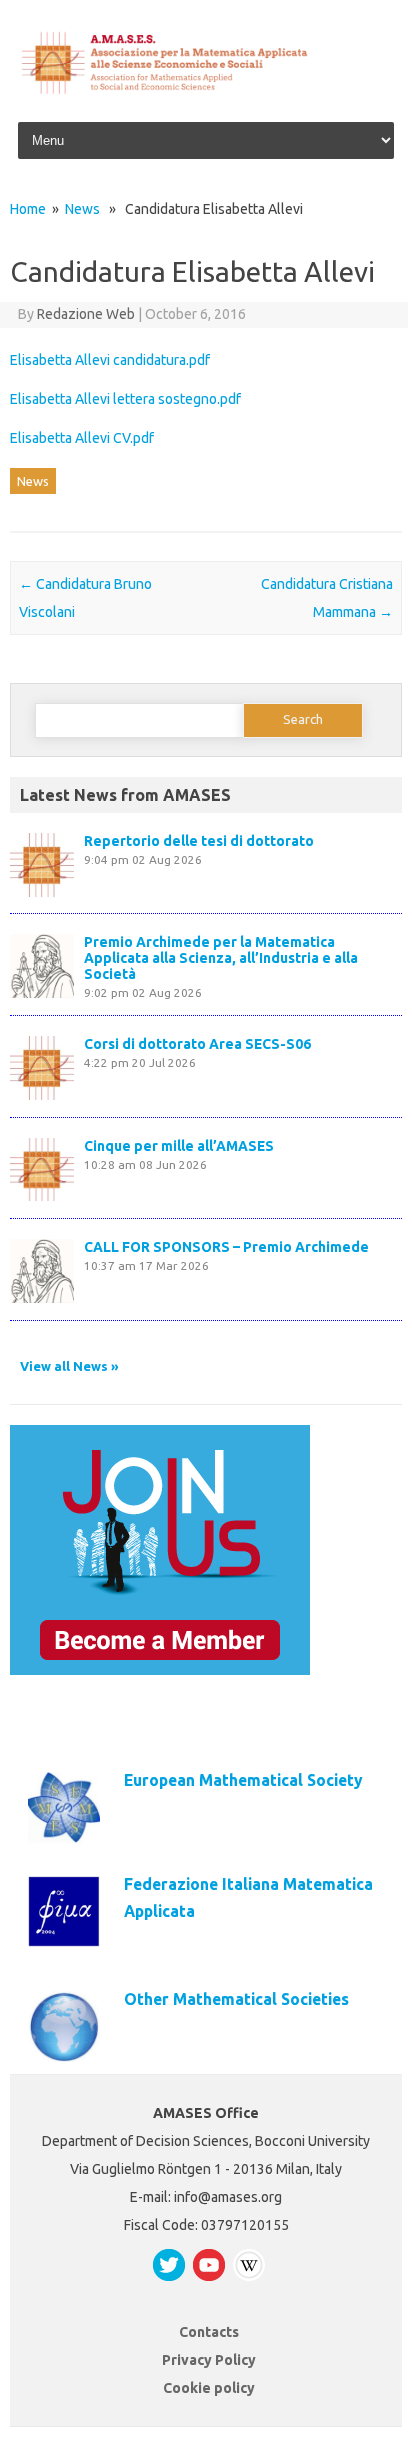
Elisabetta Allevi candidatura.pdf (110, 360)
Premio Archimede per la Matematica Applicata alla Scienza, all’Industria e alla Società (221, 958)
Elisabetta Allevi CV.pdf (82, 438)
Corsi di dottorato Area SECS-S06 (197, 1044)
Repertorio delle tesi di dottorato (199, 841)
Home (28, 209)
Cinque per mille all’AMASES (179, 1146)
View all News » (69, 1366)
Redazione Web (86, 314)
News (82, 209)
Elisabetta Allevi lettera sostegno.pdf (125, 399)
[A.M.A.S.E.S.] (206, 91)
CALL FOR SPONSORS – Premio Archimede (226, 1247)
